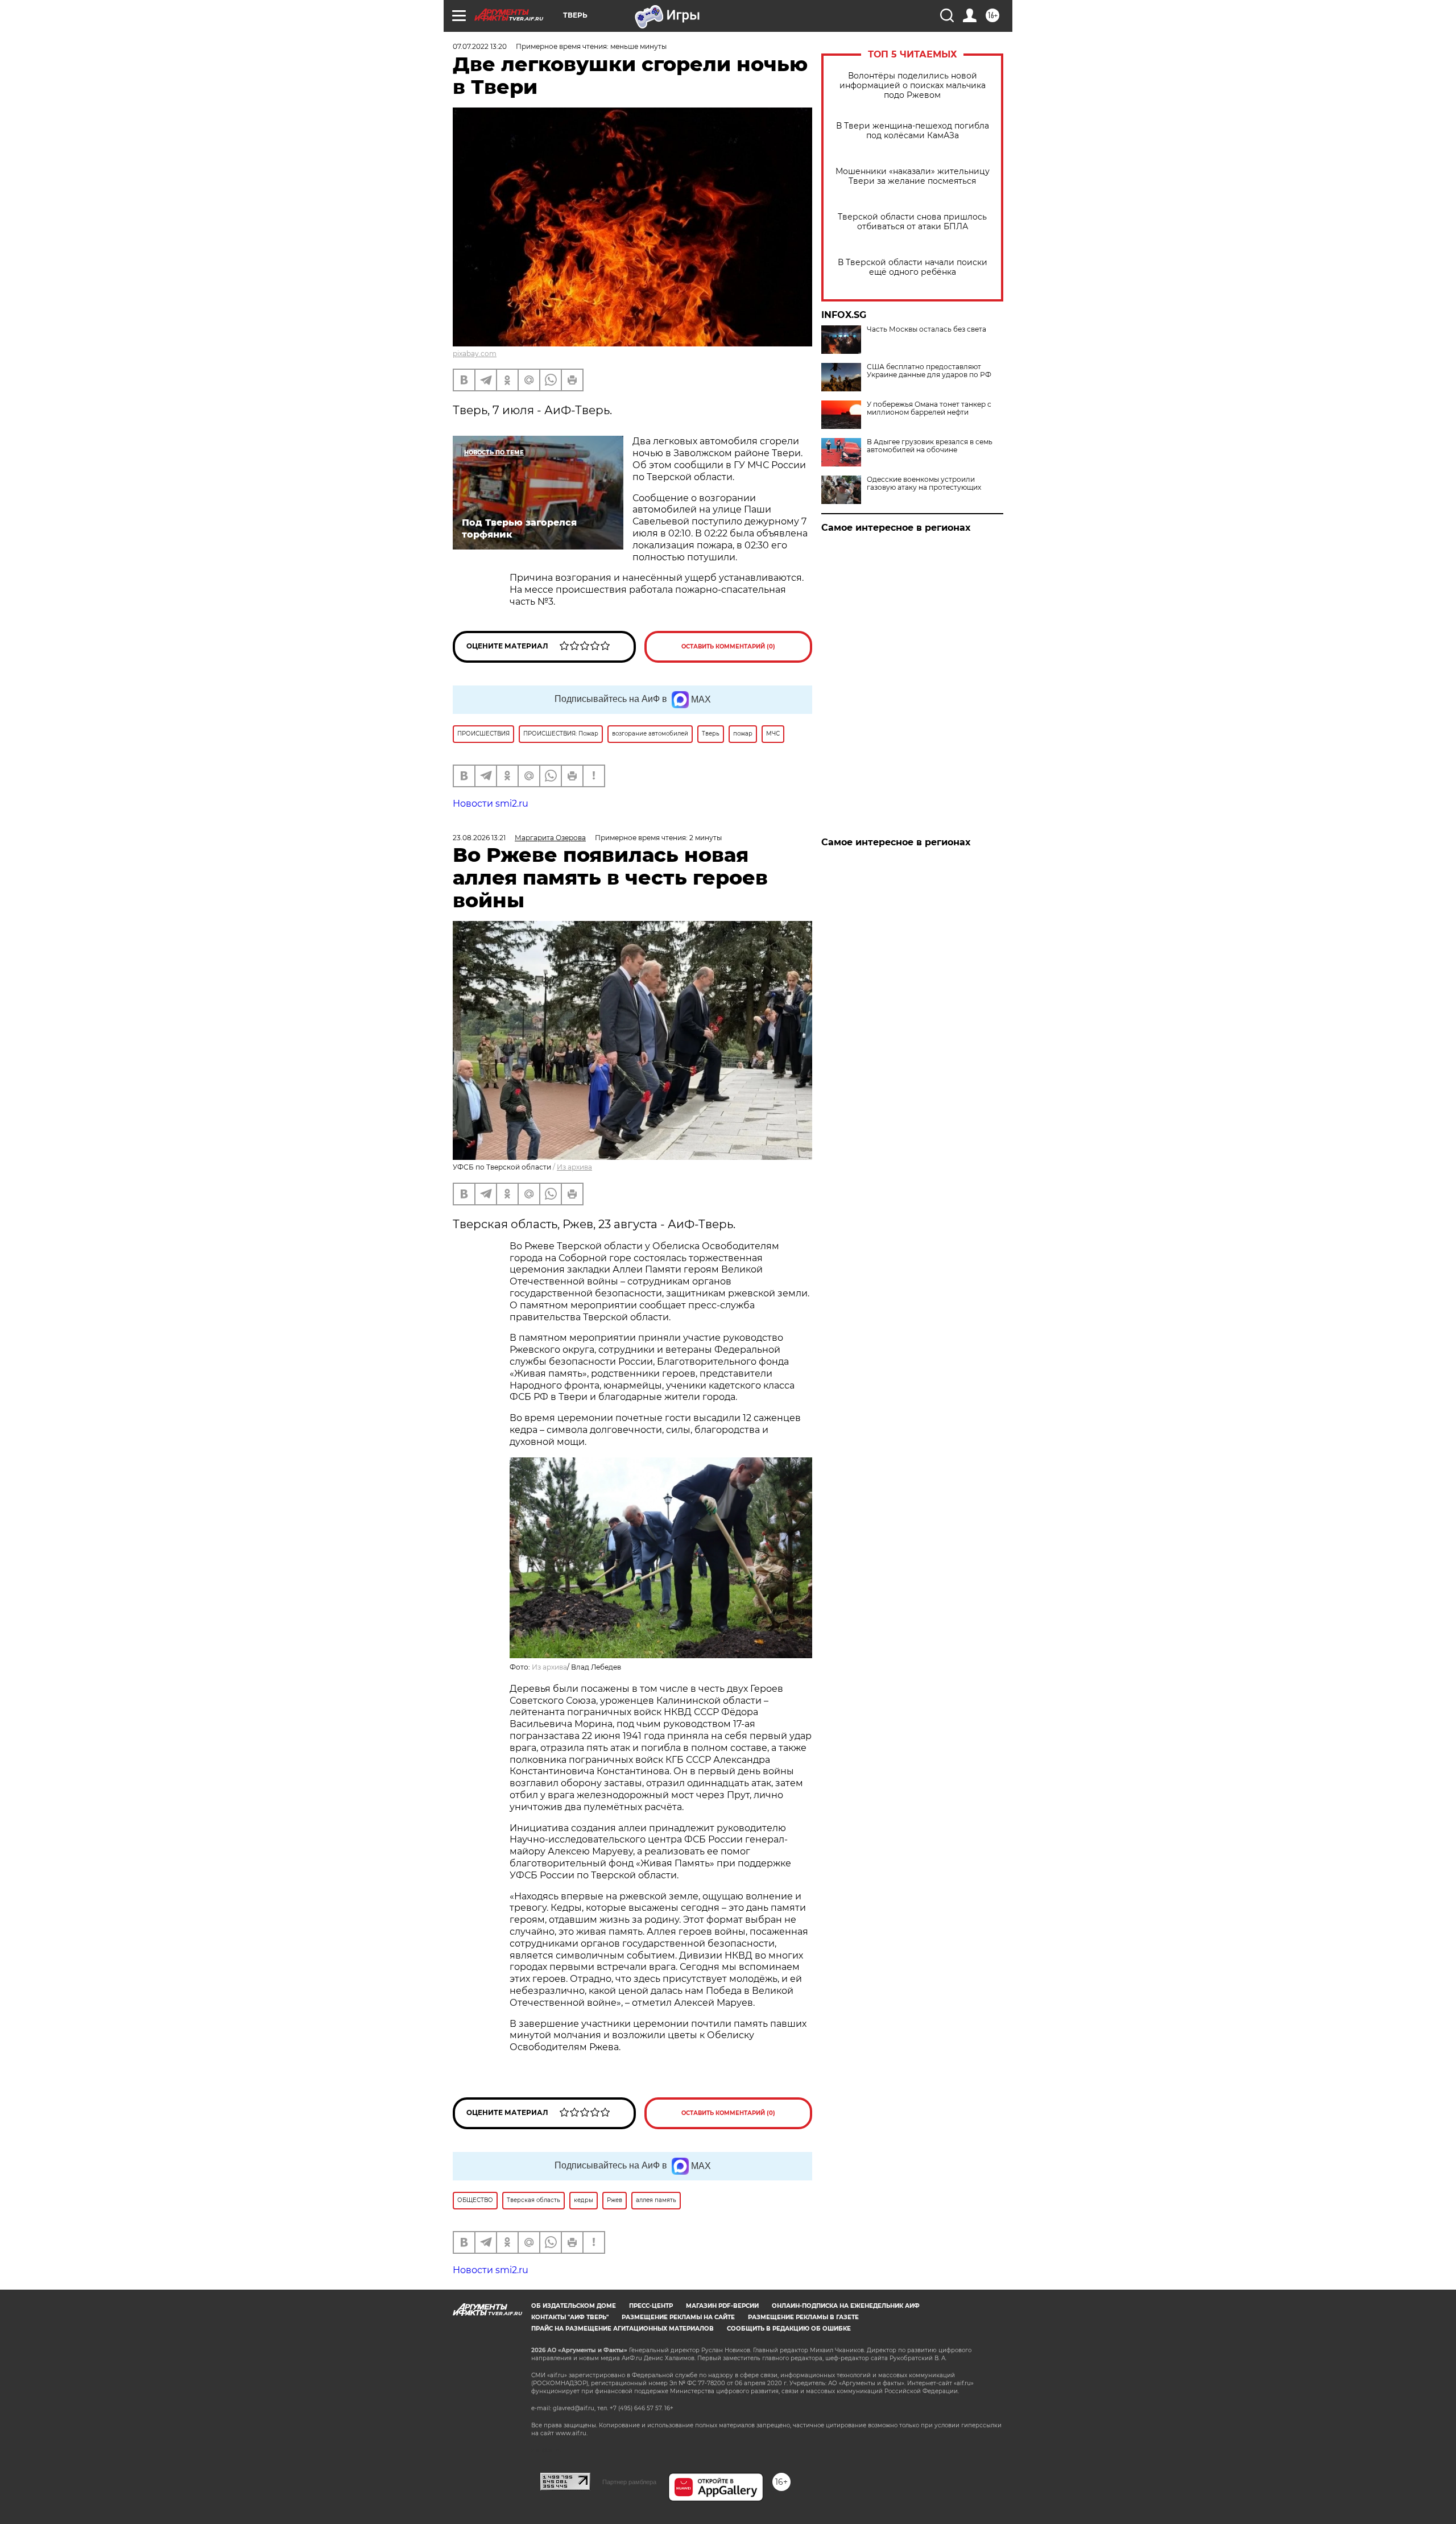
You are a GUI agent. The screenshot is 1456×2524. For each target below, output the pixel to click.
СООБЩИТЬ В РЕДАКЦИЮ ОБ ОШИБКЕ (789, 2329)
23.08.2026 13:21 (479, 838)
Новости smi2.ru (491, 804)
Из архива (574, 1167)
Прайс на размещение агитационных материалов (622, 2329)
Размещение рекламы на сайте (678, 2317)
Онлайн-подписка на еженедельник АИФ (846, 2306)
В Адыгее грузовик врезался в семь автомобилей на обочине (930, 446)
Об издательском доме (574, 2306)
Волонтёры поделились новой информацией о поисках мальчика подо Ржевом (913, 86)
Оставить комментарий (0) (728, 647)
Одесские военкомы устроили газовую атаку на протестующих (924, 484)
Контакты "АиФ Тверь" (570, 2317)
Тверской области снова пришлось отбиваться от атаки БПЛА (912, 222)
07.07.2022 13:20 (480, 46)
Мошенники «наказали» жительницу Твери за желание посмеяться (913, 176)
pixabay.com (475, 354)
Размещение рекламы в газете (803, 2317)
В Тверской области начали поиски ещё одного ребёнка (913, 267)
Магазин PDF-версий (722, 2306)
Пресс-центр (651, 2306)
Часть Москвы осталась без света (926, 329)
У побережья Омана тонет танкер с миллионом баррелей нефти (929, 408)
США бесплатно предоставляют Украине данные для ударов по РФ (929, 371)
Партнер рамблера (629, 2482)
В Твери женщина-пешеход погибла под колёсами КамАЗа (913, 131)
